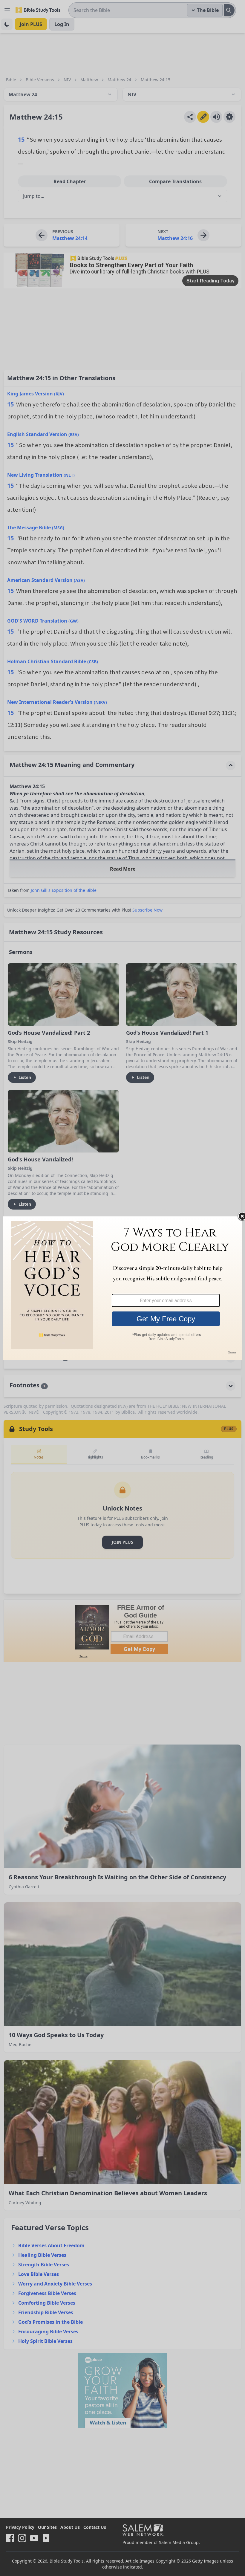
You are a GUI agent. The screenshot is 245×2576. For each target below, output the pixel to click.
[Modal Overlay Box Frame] (122, 1288)
